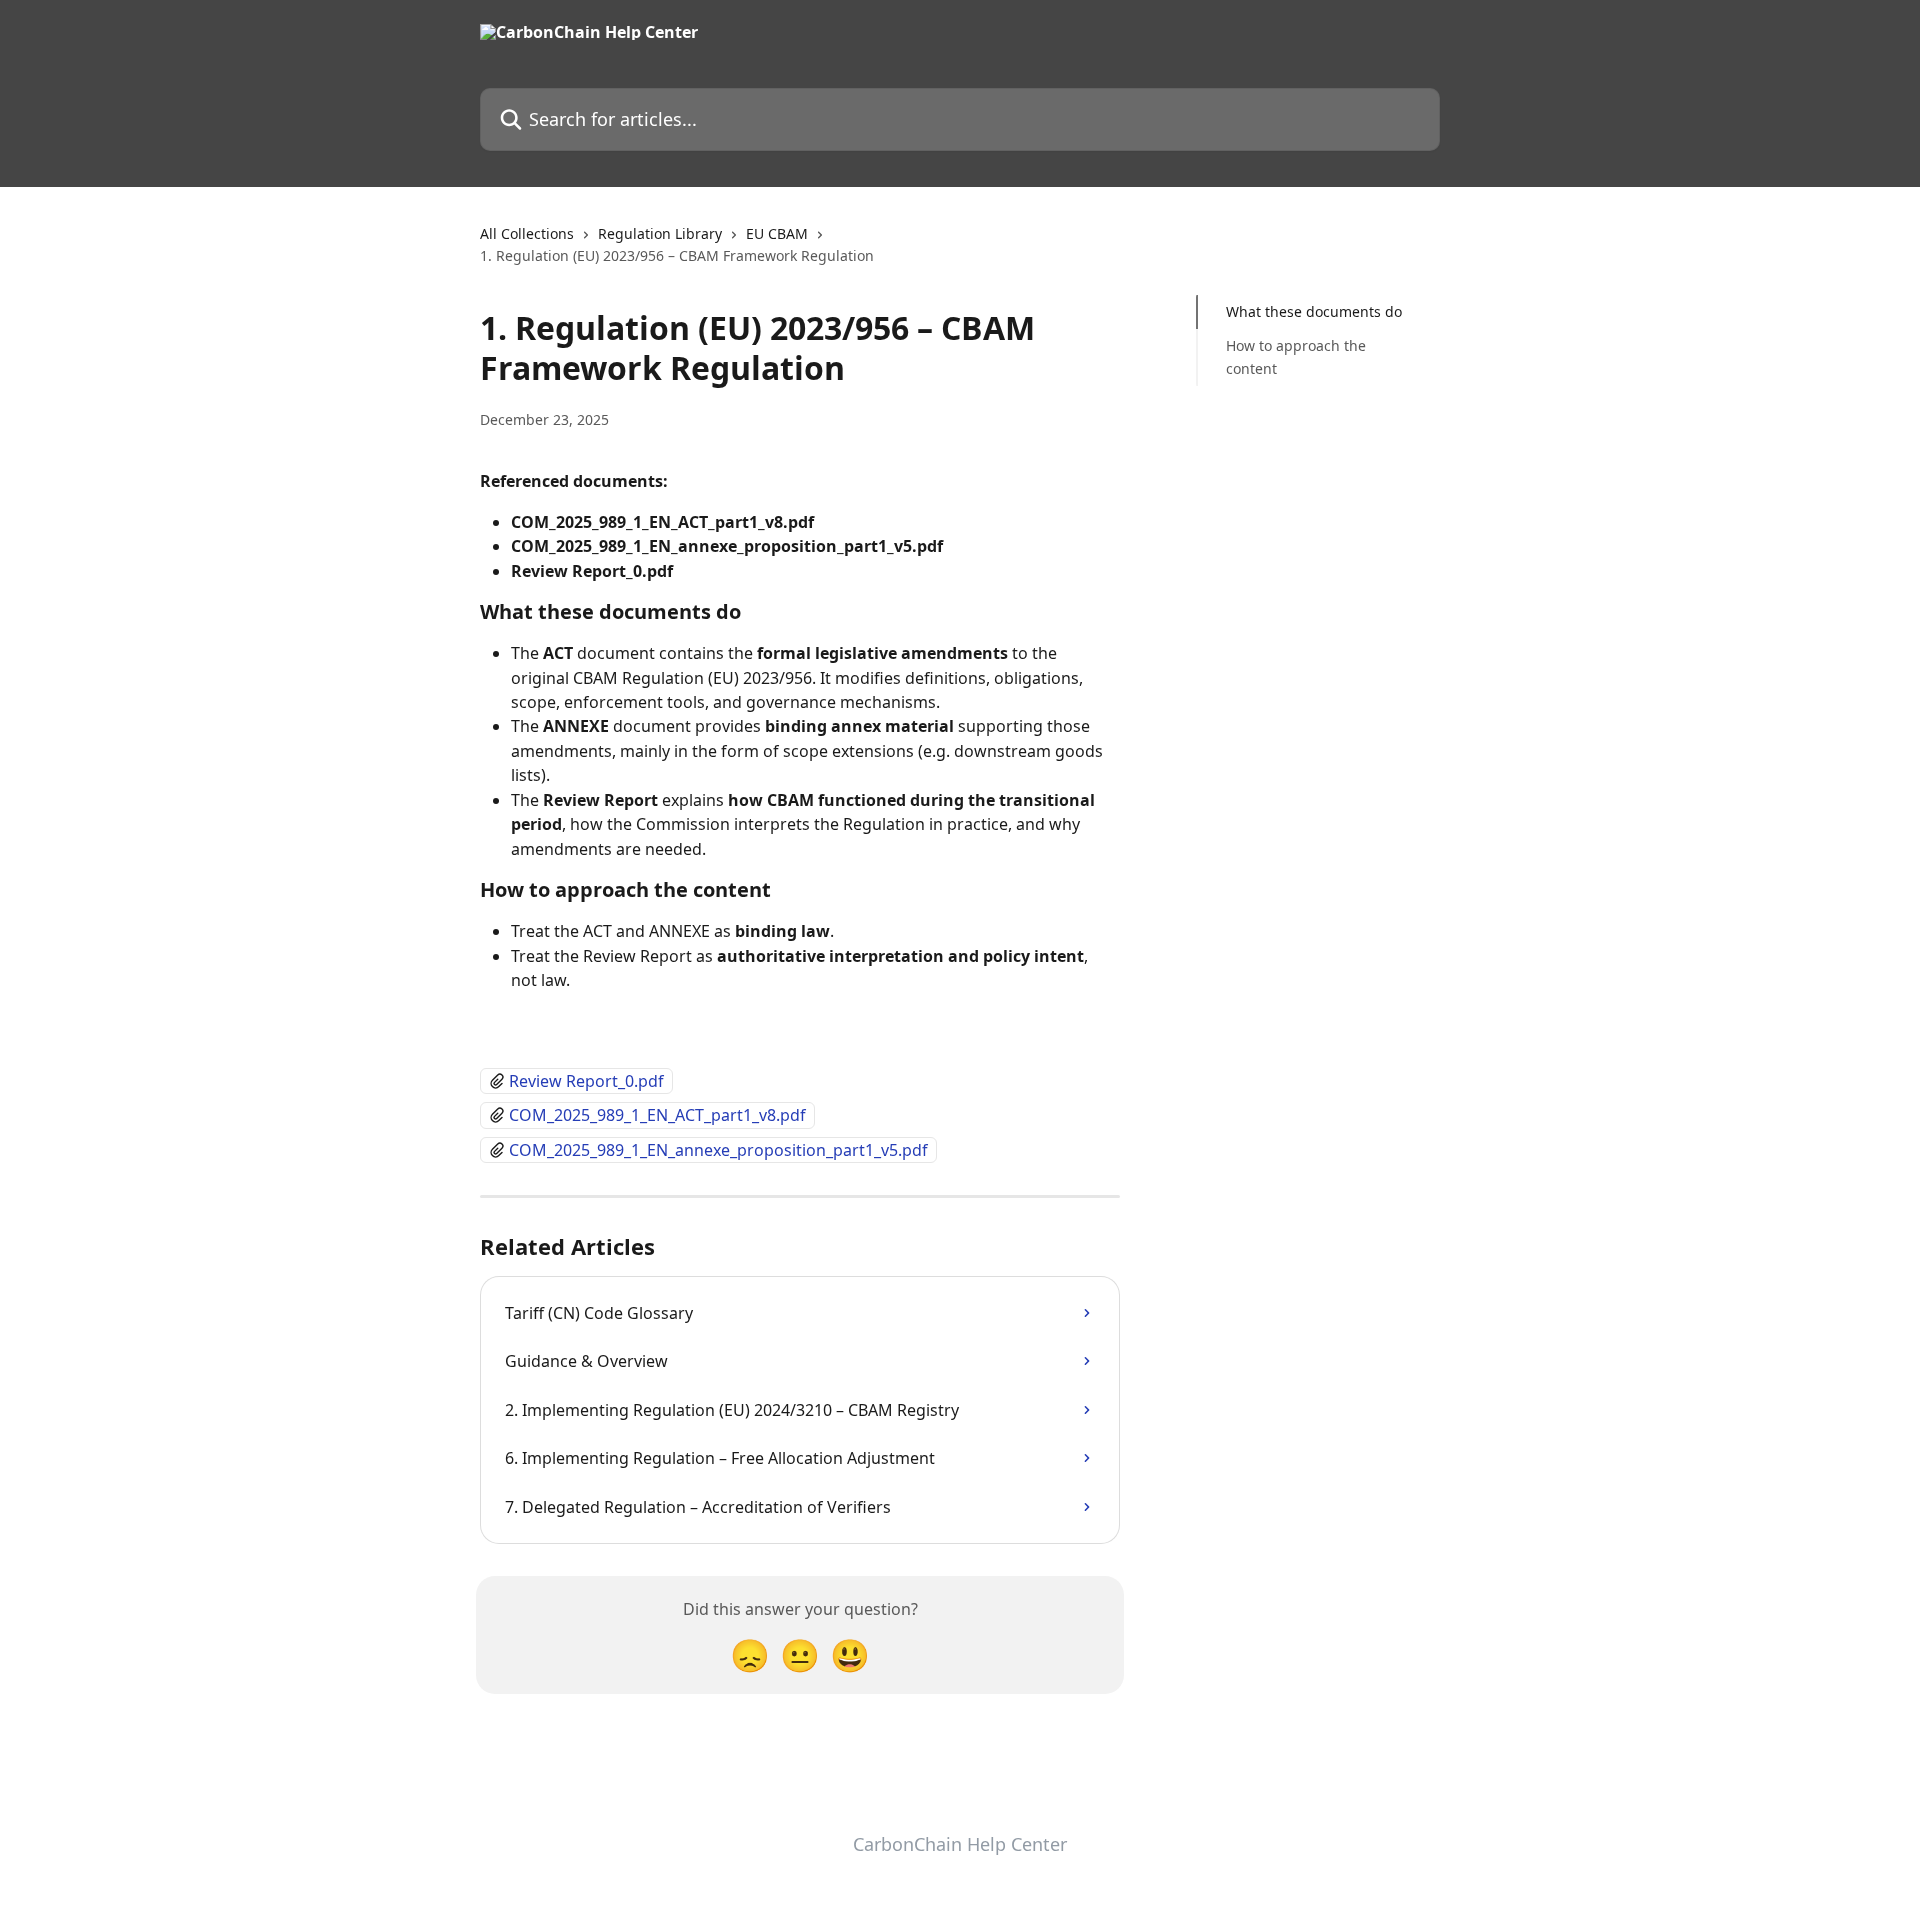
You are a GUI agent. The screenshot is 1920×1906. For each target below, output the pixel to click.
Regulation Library (660, 233)
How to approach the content (1296, 356)
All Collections (527, 233)
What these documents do (1314, 311)
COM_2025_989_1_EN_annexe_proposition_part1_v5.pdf (718, 1150)
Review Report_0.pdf (586, 1081)
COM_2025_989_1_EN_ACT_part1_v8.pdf (657, 1115)
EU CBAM (777, 233)
